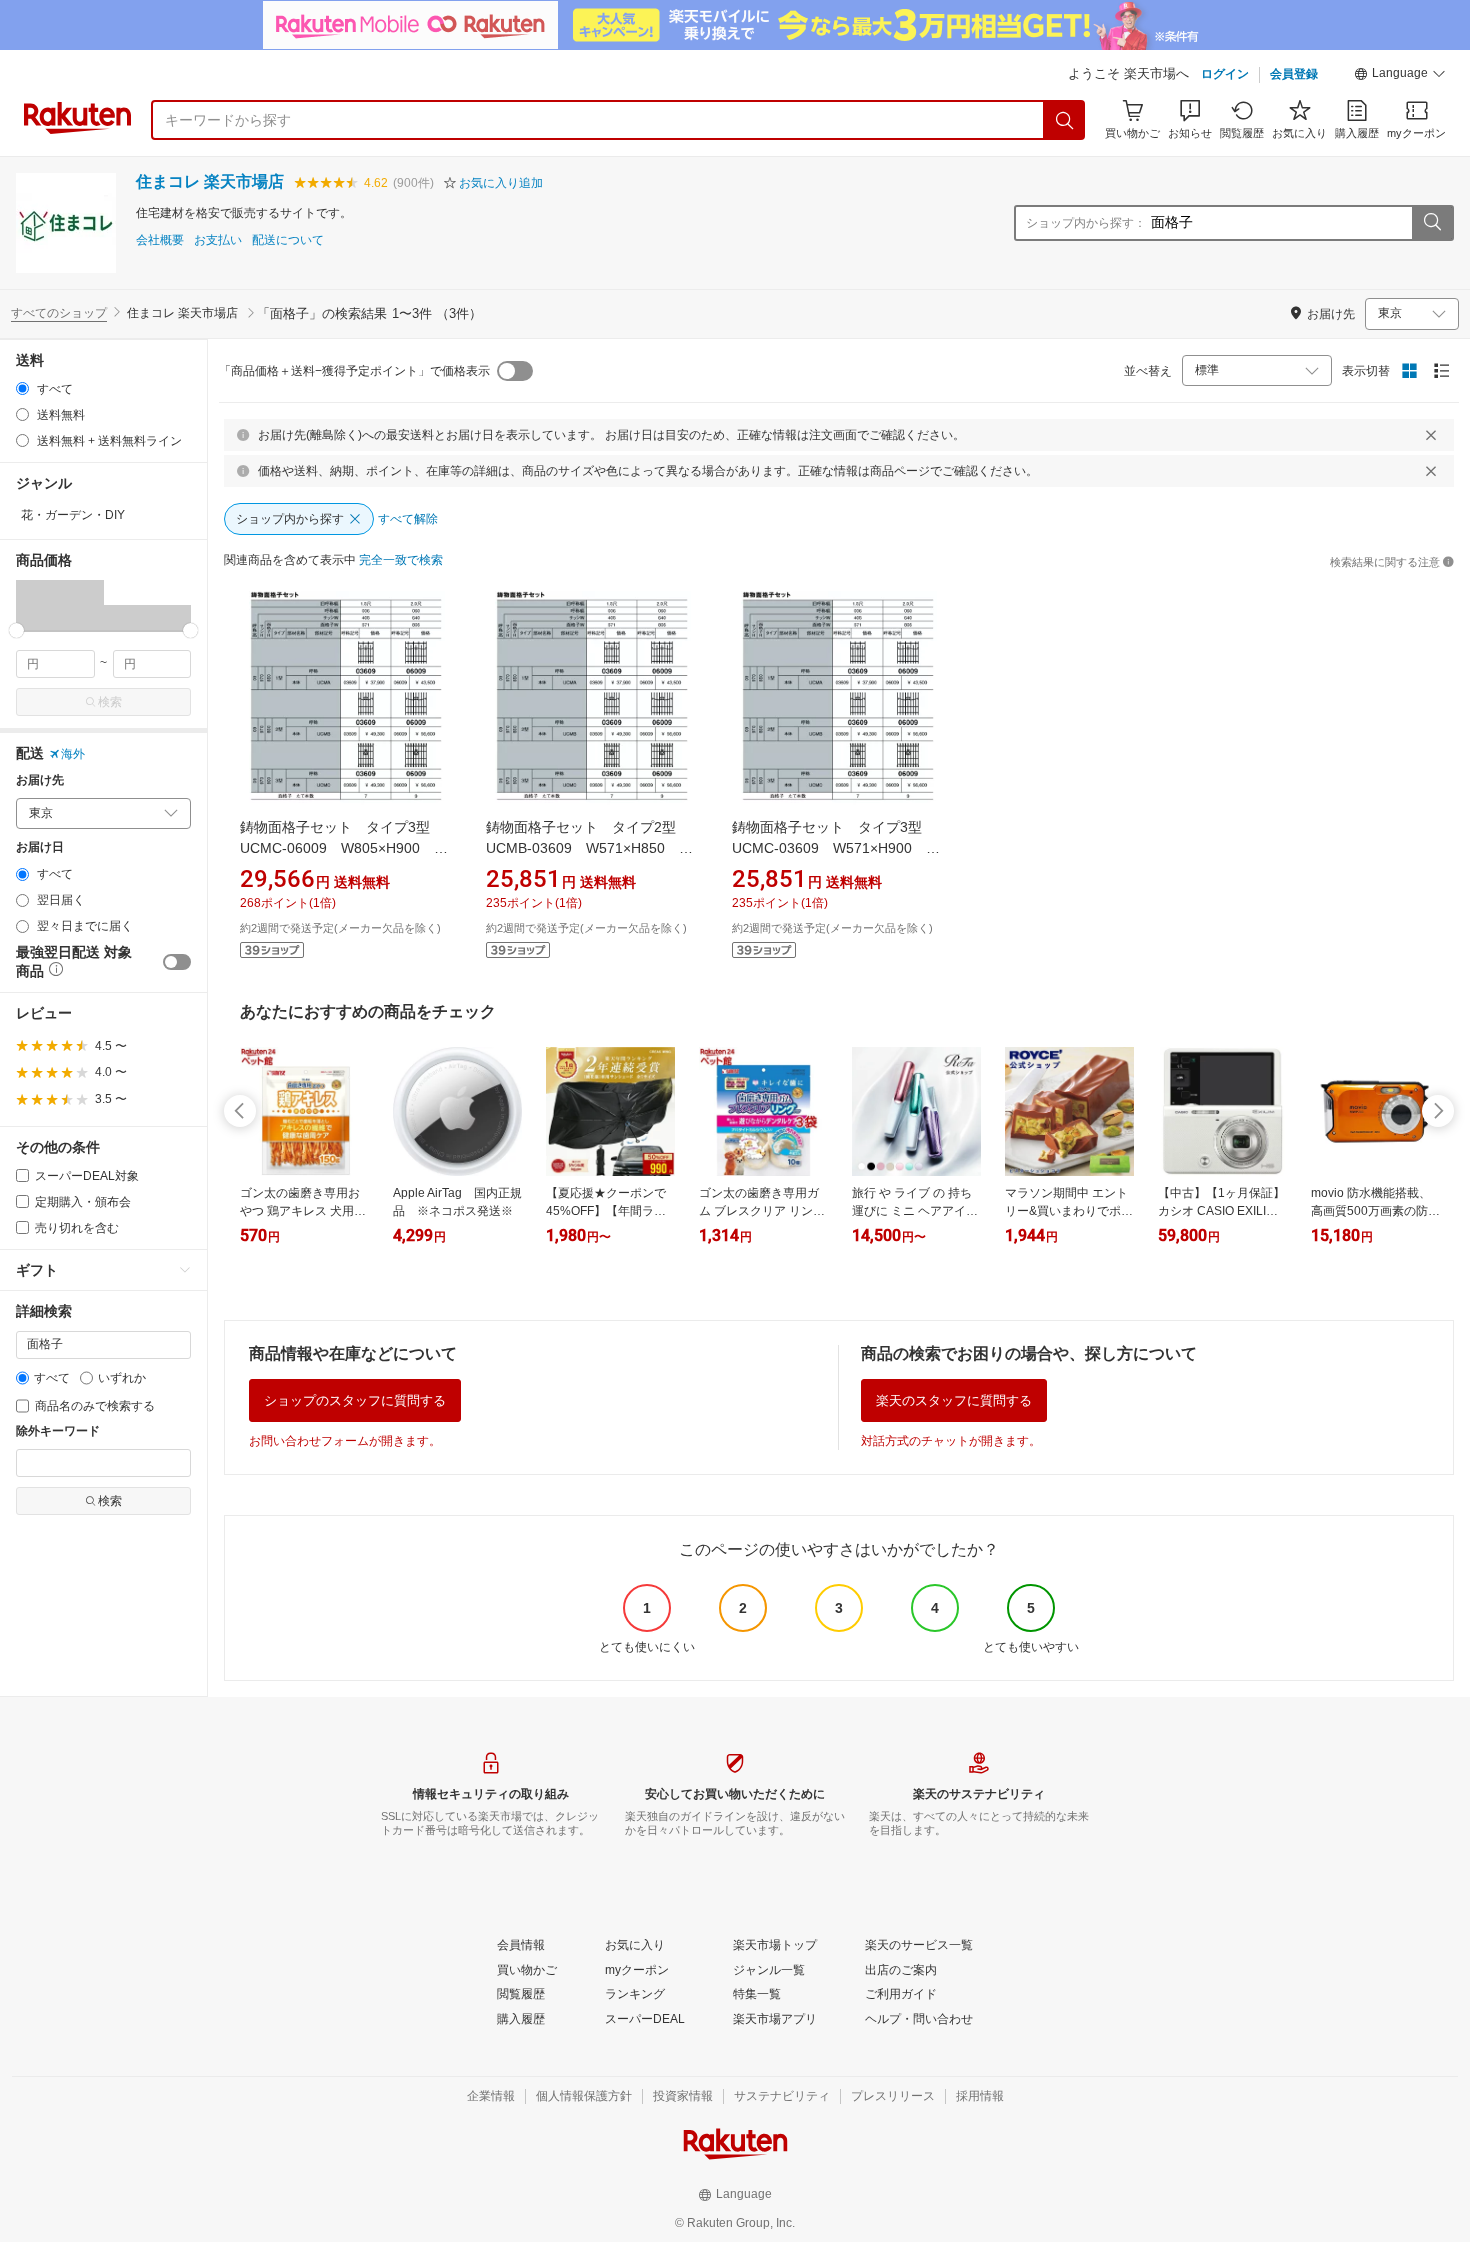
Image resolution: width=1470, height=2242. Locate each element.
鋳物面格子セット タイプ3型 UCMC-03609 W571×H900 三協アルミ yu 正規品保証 (836, 848)
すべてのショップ (59, 313)
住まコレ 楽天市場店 (210, 181)
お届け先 (40, 780)
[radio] (22, 388)
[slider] (16, 630)
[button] (1400, 76)
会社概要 (160, 240)
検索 (110, 702)
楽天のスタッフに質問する (954, 1400)
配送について (288, 240)
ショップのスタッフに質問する (355, 1400)
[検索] (1065, 120)
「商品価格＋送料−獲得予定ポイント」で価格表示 (354, 371)
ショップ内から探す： (1086, 223)
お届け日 (40, 847)
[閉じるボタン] (1431, 435)
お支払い (218, 240)
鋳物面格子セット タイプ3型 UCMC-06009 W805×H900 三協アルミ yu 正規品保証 (344, 848)
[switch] (177, 962)
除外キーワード (58, 1431)
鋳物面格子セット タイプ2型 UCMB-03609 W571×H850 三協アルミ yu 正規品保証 (589, 848)
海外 (73, 754)
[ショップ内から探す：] (1432, 223)
